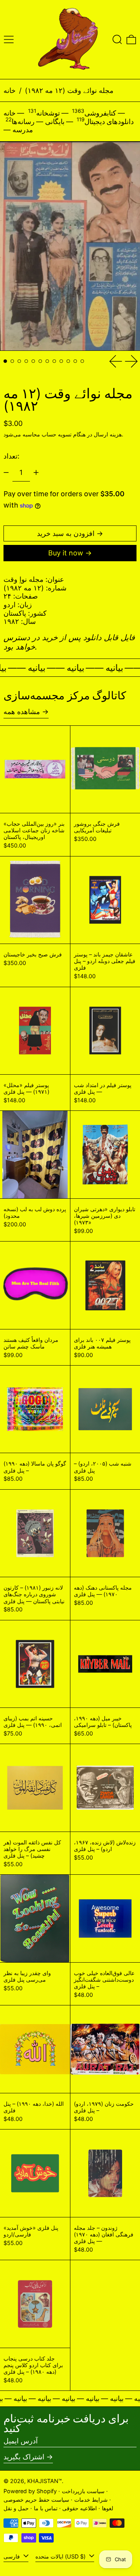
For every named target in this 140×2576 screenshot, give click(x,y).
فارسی (12, 2556)
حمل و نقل (16, 2508)
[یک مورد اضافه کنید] (36, 473)
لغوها (108, 2508)
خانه (10, 90)
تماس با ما (46, 2508)
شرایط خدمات (91, 2500)
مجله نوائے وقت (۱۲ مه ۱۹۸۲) (69, 90)
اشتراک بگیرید (24, 2457)
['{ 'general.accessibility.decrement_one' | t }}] (6, 473)
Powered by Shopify (30, 2491)
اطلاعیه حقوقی (80, 2508)
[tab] (5, 361)
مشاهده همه (22, 712)
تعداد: (11, 456)
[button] (117, 39)
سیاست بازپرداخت (83, 2491)
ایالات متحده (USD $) (61, 2556)
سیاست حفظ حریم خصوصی (36, 2500)
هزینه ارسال (108, 434)
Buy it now (66, 553)
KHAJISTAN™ (45, 2481)
